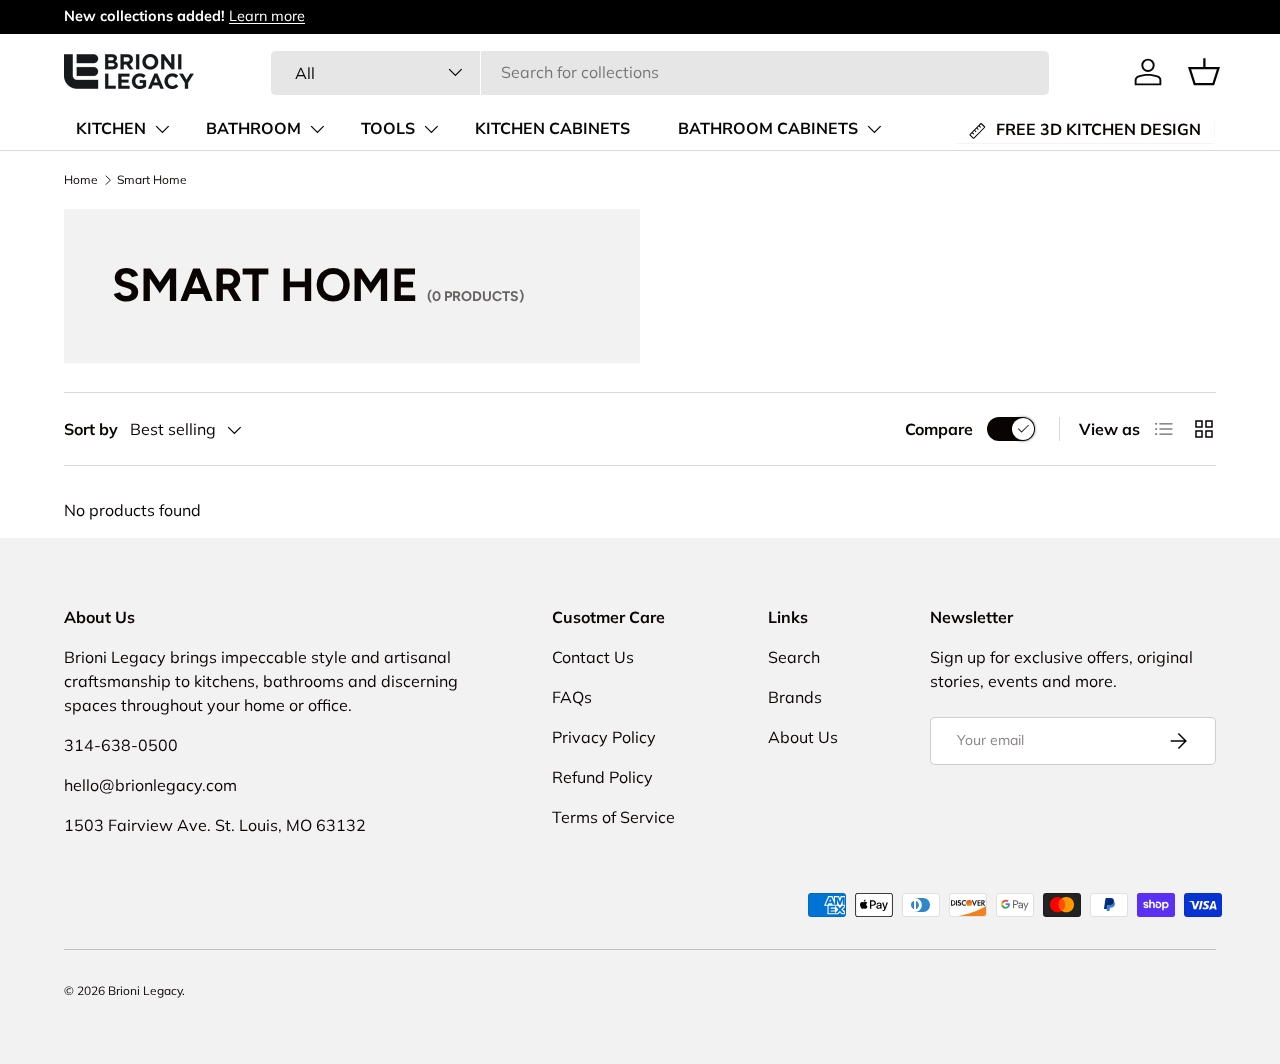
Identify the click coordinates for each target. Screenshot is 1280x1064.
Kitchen (111, 129)
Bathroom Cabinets (768, 129)
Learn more (267, 16)
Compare (939, 429)
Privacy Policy (604, 737)
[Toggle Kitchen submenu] (162, 129)
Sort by (91, 429)
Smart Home (152, 179)
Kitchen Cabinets (552, 129)
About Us (803, 737)
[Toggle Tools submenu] (431, 129)
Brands (795, 697)
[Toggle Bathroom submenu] (317, 129)
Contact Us (593, 657)
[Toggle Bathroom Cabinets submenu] (874, 129)
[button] (1204, 72)
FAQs (572, 697)
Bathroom (253, 129)
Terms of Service (613, 817)
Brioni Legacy (145, 990)
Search (794, 657)
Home (81, 179)
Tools (388, 129)
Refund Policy (602, 777)
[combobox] (660, 72)
